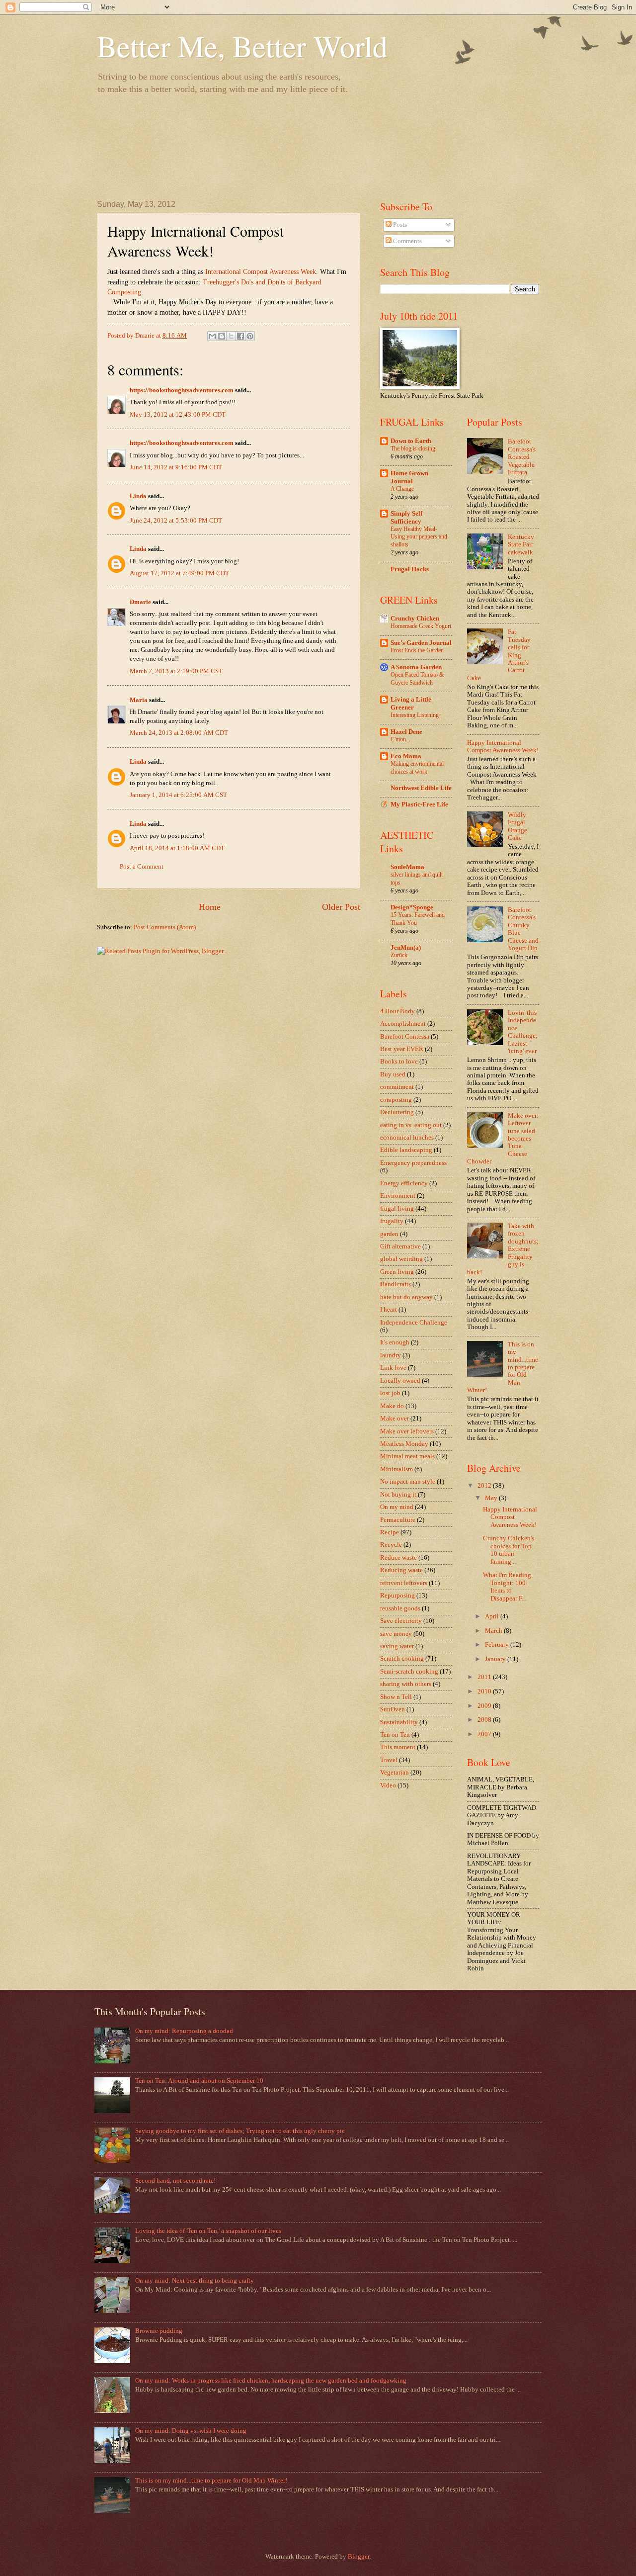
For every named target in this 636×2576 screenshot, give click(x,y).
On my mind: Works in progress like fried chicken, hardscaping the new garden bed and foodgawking (271, 2381)
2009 (485, 1706)
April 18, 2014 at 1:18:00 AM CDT (177, 848)
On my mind (397, 1507)
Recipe (390, 1532)
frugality (392, 1221)
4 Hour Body (397, 1011)
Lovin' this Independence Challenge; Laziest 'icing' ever (523, 1032)
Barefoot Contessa (405, 1037)
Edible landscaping (406, 1150)
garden (389, 1234)
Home (210, 907)
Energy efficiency (404, 1183)
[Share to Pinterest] (250, 336)
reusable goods (400, 1608)
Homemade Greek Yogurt (421, 626)
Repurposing (397, 1596)
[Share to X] (231, 336)
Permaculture (398, 1520)
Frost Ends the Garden (417, 650)
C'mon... (400, 739)
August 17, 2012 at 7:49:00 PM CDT (179, 573)
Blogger (358, 2557)
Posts (399, 225)
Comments (407, 241)
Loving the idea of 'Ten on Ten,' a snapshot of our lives (208, 2231)
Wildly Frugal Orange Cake (517, 826)
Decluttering (397, 1112)
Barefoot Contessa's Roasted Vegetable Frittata (522, 457)
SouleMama (407, 867)
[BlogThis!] (222, 336)
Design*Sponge (412, 907)
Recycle (391, 1545)
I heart (389, 1310)
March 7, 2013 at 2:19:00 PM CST (176, 671)
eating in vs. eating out (411, 1125)
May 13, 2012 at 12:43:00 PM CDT (178, 415)
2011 (485, 1677)
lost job (390, 1393)
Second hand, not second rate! (175, 2181)
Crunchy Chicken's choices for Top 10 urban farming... (509, 1550)
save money (396, 1634)
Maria (139, 700)
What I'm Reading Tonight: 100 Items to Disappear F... (507, 1587)
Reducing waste (401, 1570)
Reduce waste (398, 1558)
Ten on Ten (395, 1735)
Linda (138, 496)
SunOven (393, 1709)
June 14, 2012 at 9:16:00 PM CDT (176, 467)
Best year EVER (402, 1049)
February (498, 1645)
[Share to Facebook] (240, 336)
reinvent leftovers (404, 1583)
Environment (398, 1196)
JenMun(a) (406, 948)
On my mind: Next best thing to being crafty (195, 2281)
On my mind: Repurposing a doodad (184, 2031)
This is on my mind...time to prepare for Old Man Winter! (211, 2481)
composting (396, 1100)
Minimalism (397, 1469)
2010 (485, 1691)
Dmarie (140, 602)
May (492, 1498)
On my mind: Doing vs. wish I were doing (191, 2431)
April (493, 1616)
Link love (393, 1368)
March (494, 1631)
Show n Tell (396, 1697)
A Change (402, 489)
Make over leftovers (407, 1431)
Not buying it (398, 1495)
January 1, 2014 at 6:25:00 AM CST (178, 795)
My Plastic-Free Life (419, 804)
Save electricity (401, 1621)
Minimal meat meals (407, 1456)
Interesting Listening (415, 715)
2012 (485, 1486)
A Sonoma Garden (416, 667)
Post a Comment (142, 867)
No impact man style (408, 1482)
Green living (397, 1272)
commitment (397, 1087)
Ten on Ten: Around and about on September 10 (199, 2081)
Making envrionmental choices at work (417, 768)
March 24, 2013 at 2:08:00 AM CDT (179, 733)
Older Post (341, 907)
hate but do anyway (406, 1297)
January (496, 1659)
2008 (485, 1720)
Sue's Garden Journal (421, 643)
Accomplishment (403, 1024)
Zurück (399, 955)
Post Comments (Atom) (165, 927)
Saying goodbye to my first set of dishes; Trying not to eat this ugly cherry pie (240, 2131)
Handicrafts (396, 1284)
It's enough (395, 1342)
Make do (392, 1406)
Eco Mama (406, 756)
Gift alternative (400, 1246)
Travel (389, 1760)
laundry (391, 1355)
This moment (398, 1747)
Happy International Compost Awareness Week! (503, 747)
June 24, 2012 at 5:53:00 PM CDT (176, 521)
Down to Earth (411, 441)
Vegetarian (395, 1773)
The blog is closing (413, 448)
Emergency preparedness (413, 1163)
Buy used (393, 1074)
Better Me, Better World (242, 46)
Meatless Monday (404, 1444)
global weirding (401, 1259)
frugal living (397, 1209)
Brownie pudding (159, 2331)
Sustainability (399, 1722)
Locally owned (400, 1381)
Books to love (399, 1062)
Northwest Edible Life (421, 788)
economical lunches (407, 1138)
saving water (397, 1646)
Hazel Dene (406, 732)
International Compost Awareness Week (261, 272)
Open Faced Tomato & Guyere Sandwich (417, 679)
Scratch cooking (402, 1659)
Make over (395, 1419)
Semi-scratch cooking (409, 1672)
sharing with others (406, 1684)
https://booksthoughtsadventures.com (182, 390)
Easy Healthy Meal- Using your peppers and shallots (419, 537)
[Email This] (212, 336)
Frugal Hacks (410, 569)
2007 (485, 1734)
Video (388, 1785)
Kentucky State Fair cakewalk (521, 545)
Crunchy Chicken (415, 619)
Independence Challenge (414, 1323)
